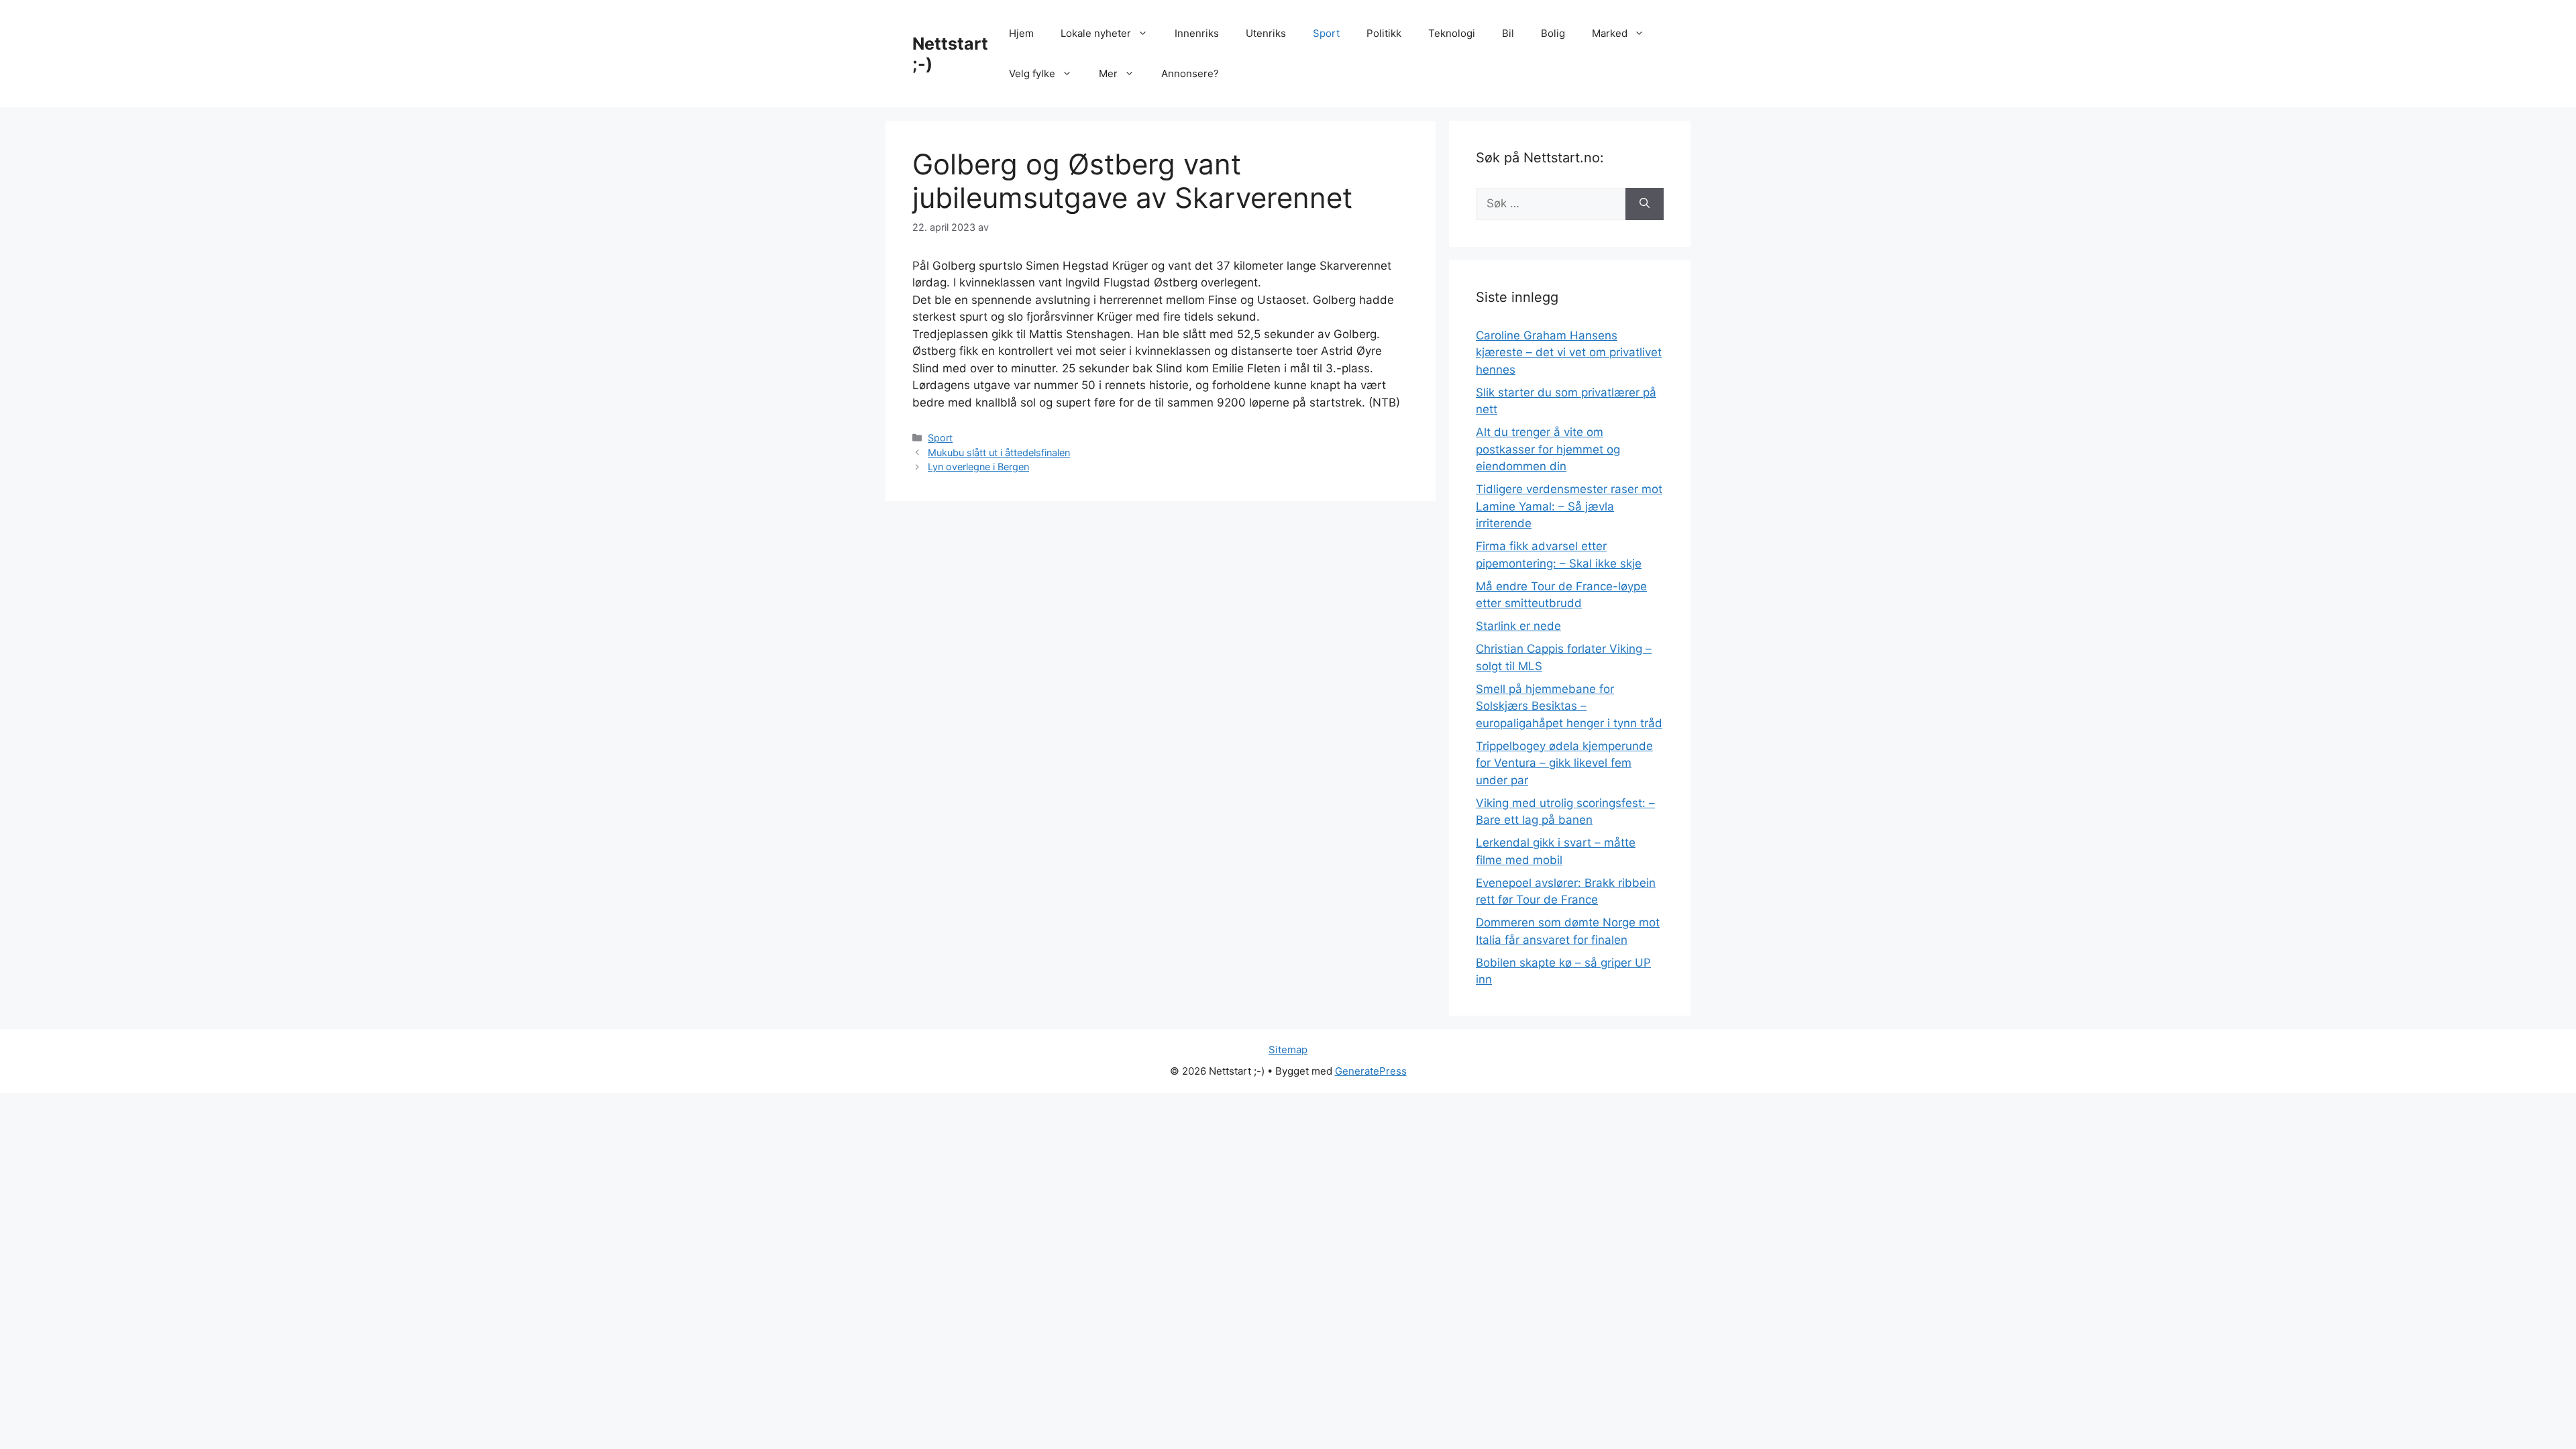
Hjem (1021, 33)
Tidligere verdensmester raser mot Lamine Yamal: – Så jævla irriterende (1569, 506)
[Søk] (1645, 204)
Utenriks (1266, 33)
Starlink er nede (1518, 626)
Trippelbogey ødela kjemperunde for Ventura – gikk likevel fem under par (1564, 763)
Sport (1326, 33)
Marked (1610, 33)
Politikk (1384, 33)
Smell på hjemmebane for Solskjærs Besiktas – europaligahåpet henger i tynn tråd (1569, 706)
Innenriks (1197, 33)
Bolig (1553, 33)
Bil (1508, 33)
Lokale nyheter (1096, 33)
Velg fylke (1032, 73)
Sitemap (1288, 1050)
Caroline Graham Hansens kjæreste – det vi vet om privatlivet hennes (1569, 353)
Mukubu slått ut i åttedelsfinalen (999, 452)
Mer (1108, 73)
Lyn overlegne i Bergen (978, 467)
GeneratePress (1371, 1071)
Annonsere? (1190, 73)
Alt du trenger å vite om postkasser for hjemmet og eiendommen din (1548, 449)
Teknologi (1452, 33)
